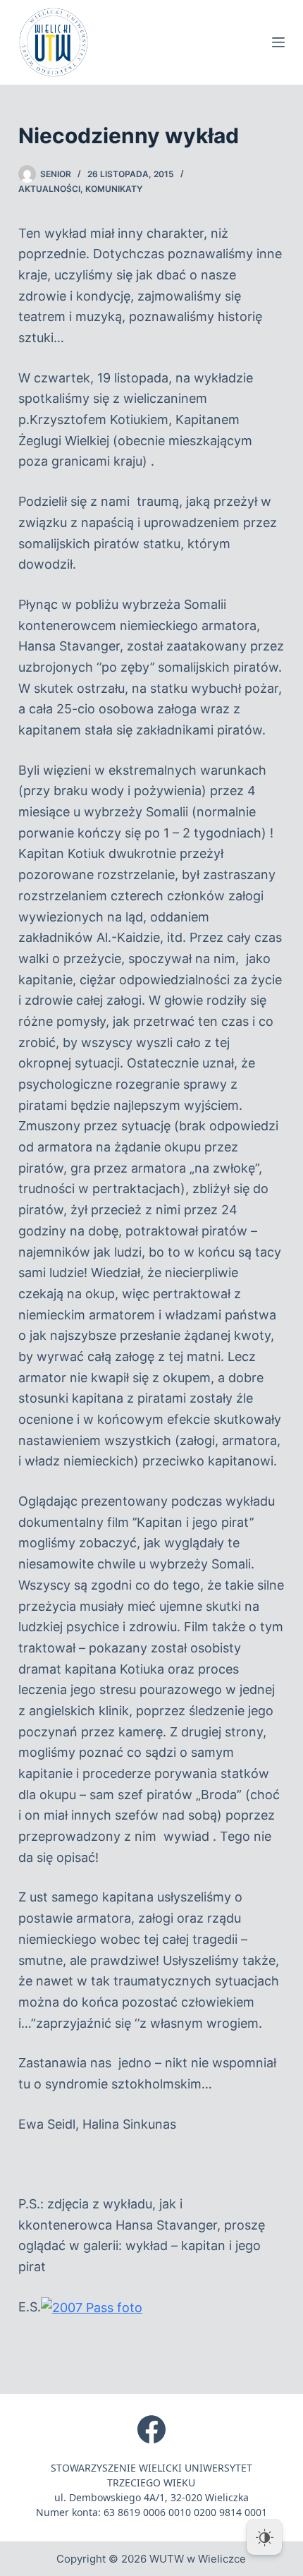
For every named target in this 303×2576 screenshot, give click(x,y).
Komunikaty (114, 189)
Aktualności (49, 189)
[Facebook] (151, 2429)
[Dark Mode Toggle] (264, 2537)
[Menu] (278, 42)
